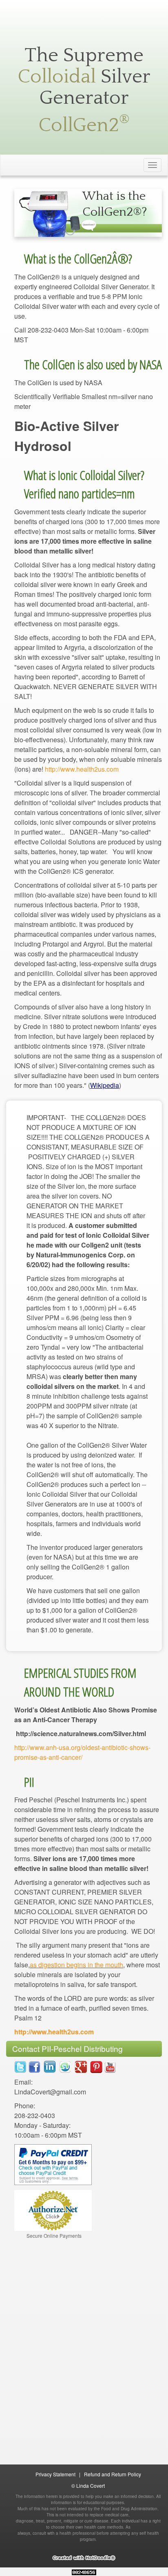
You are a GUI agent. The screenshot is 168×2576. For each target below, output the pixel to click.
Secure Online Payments (54, 2236)
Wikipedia (105, 1085)
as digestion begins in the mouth (76, 1965)
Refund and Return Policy (113, 2474)
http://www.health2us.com (82, 769)
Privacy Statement (55, 2474)
